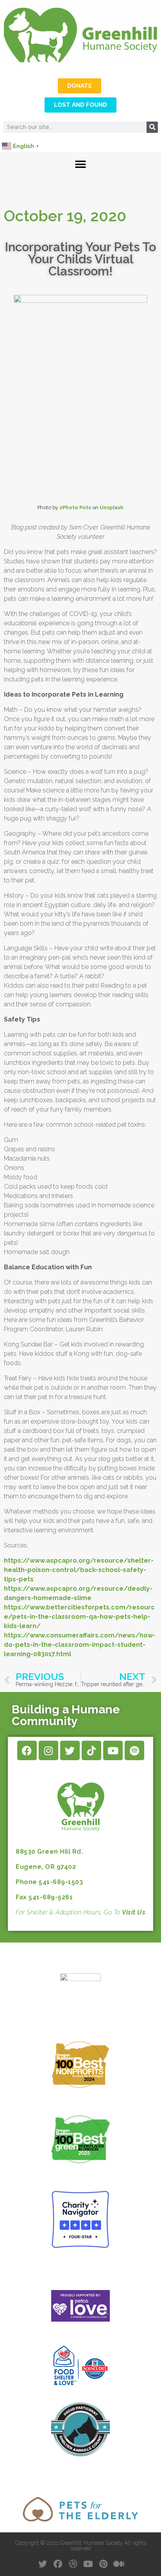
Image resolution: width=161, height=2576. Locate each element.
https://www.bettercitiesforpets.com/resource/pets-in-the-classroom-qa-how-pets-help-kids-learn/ (79, 1617)
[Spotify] (134, 1750)
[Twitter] (70, 1750)
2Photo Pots (75, 507)
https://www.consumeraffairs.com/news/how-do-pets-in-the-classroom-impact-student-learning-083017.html (80, 1645)
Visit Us (134, 1912)
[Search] (152, 127)
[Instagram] (48, 1750)
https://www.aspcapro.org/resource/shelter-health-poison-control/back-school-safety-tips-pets (79, 1570)
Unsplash (112, 507)
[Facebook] (27, 1750)
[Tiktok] (91, 1750)
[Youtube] (113, 1750)
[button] (81, 165)
